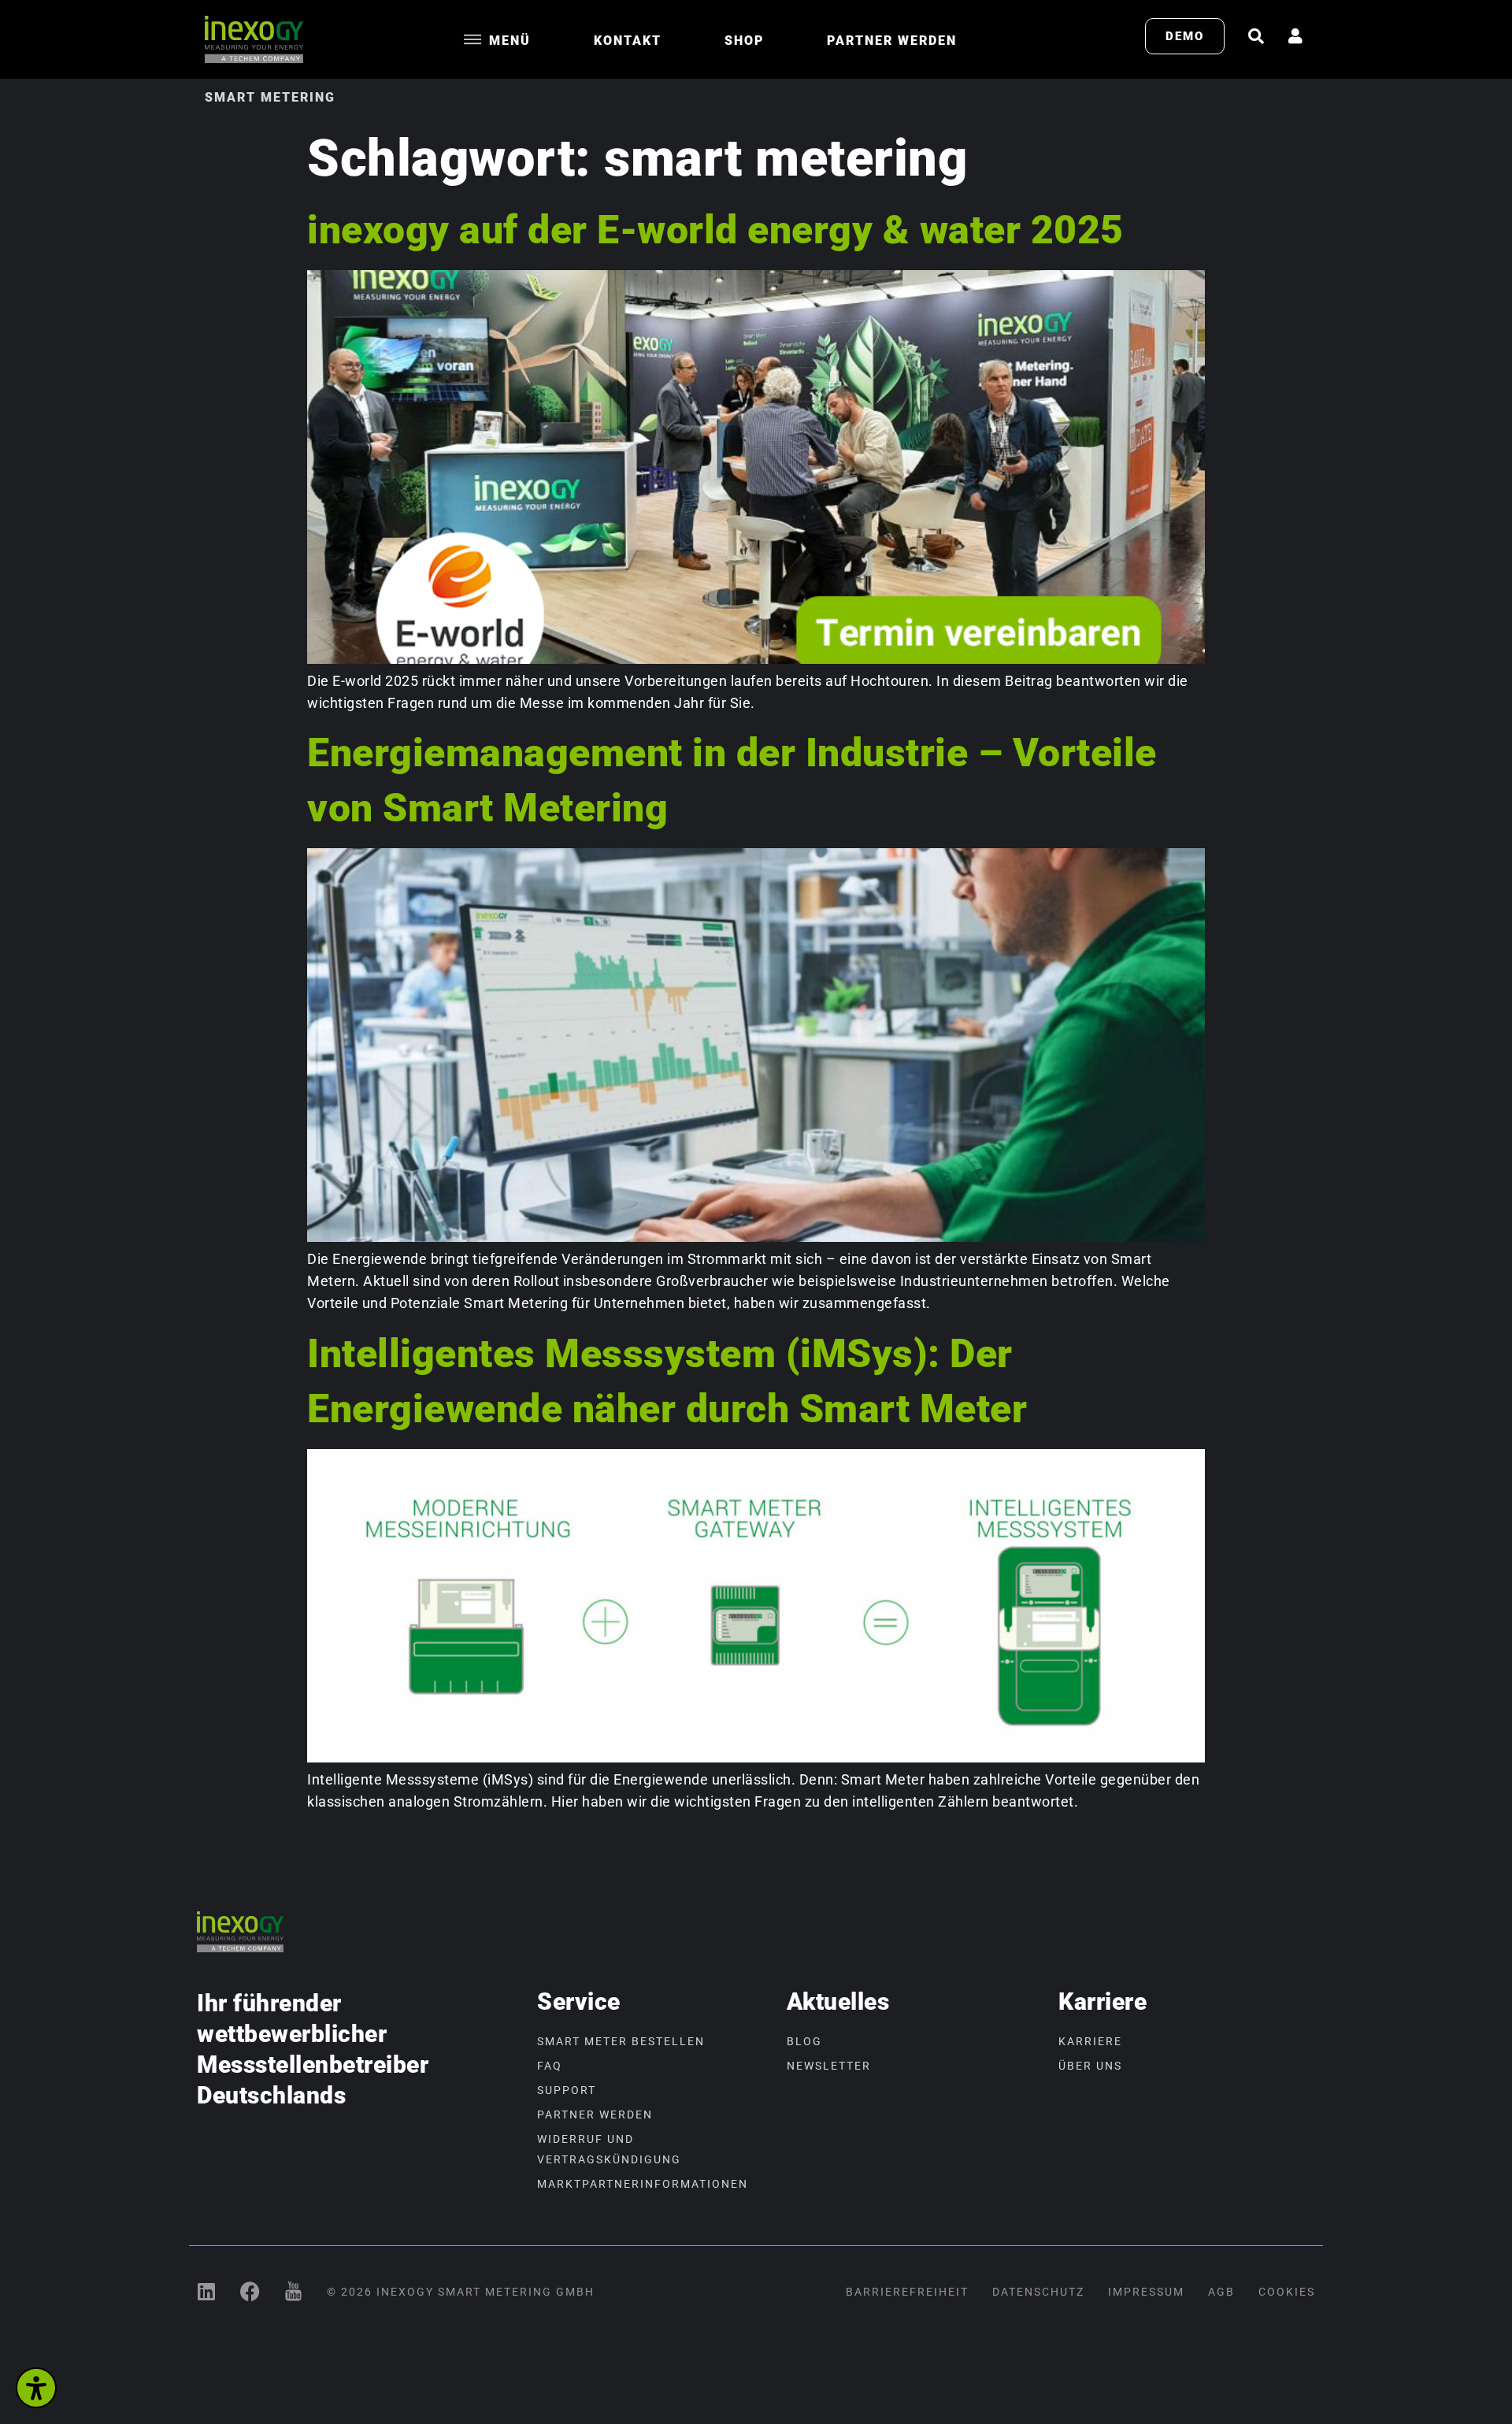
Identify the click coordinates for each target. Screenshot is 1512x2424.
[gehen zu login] (1295, 36)
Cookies (1287, 2292)
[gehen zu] (1256, 36)
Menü (510, 41)
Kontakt (628, 41)
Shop (744, 41)
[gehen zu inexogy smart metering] (207, 2291)
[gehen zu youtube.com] (293, 2291)
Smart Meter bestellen (621, 2041)
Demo (1185, 36)
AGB (1221, 2292)
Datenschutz (1038, 2292)
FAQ (550, 2066)
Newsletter (829, 2066)
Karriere (1090, 2041)
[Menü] (472, 39)
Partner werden (892, 41)
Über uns (1090, 2066)
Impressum (1146, 2292)
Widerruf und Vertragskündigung (609, 2149)
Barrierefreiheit (907, 2292)
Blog (804, 2041)
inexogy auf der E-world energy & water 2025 (715, 230)
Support (567, 2090)
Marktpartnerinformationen (643, 2184)
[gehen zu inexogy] (250, 2291)
